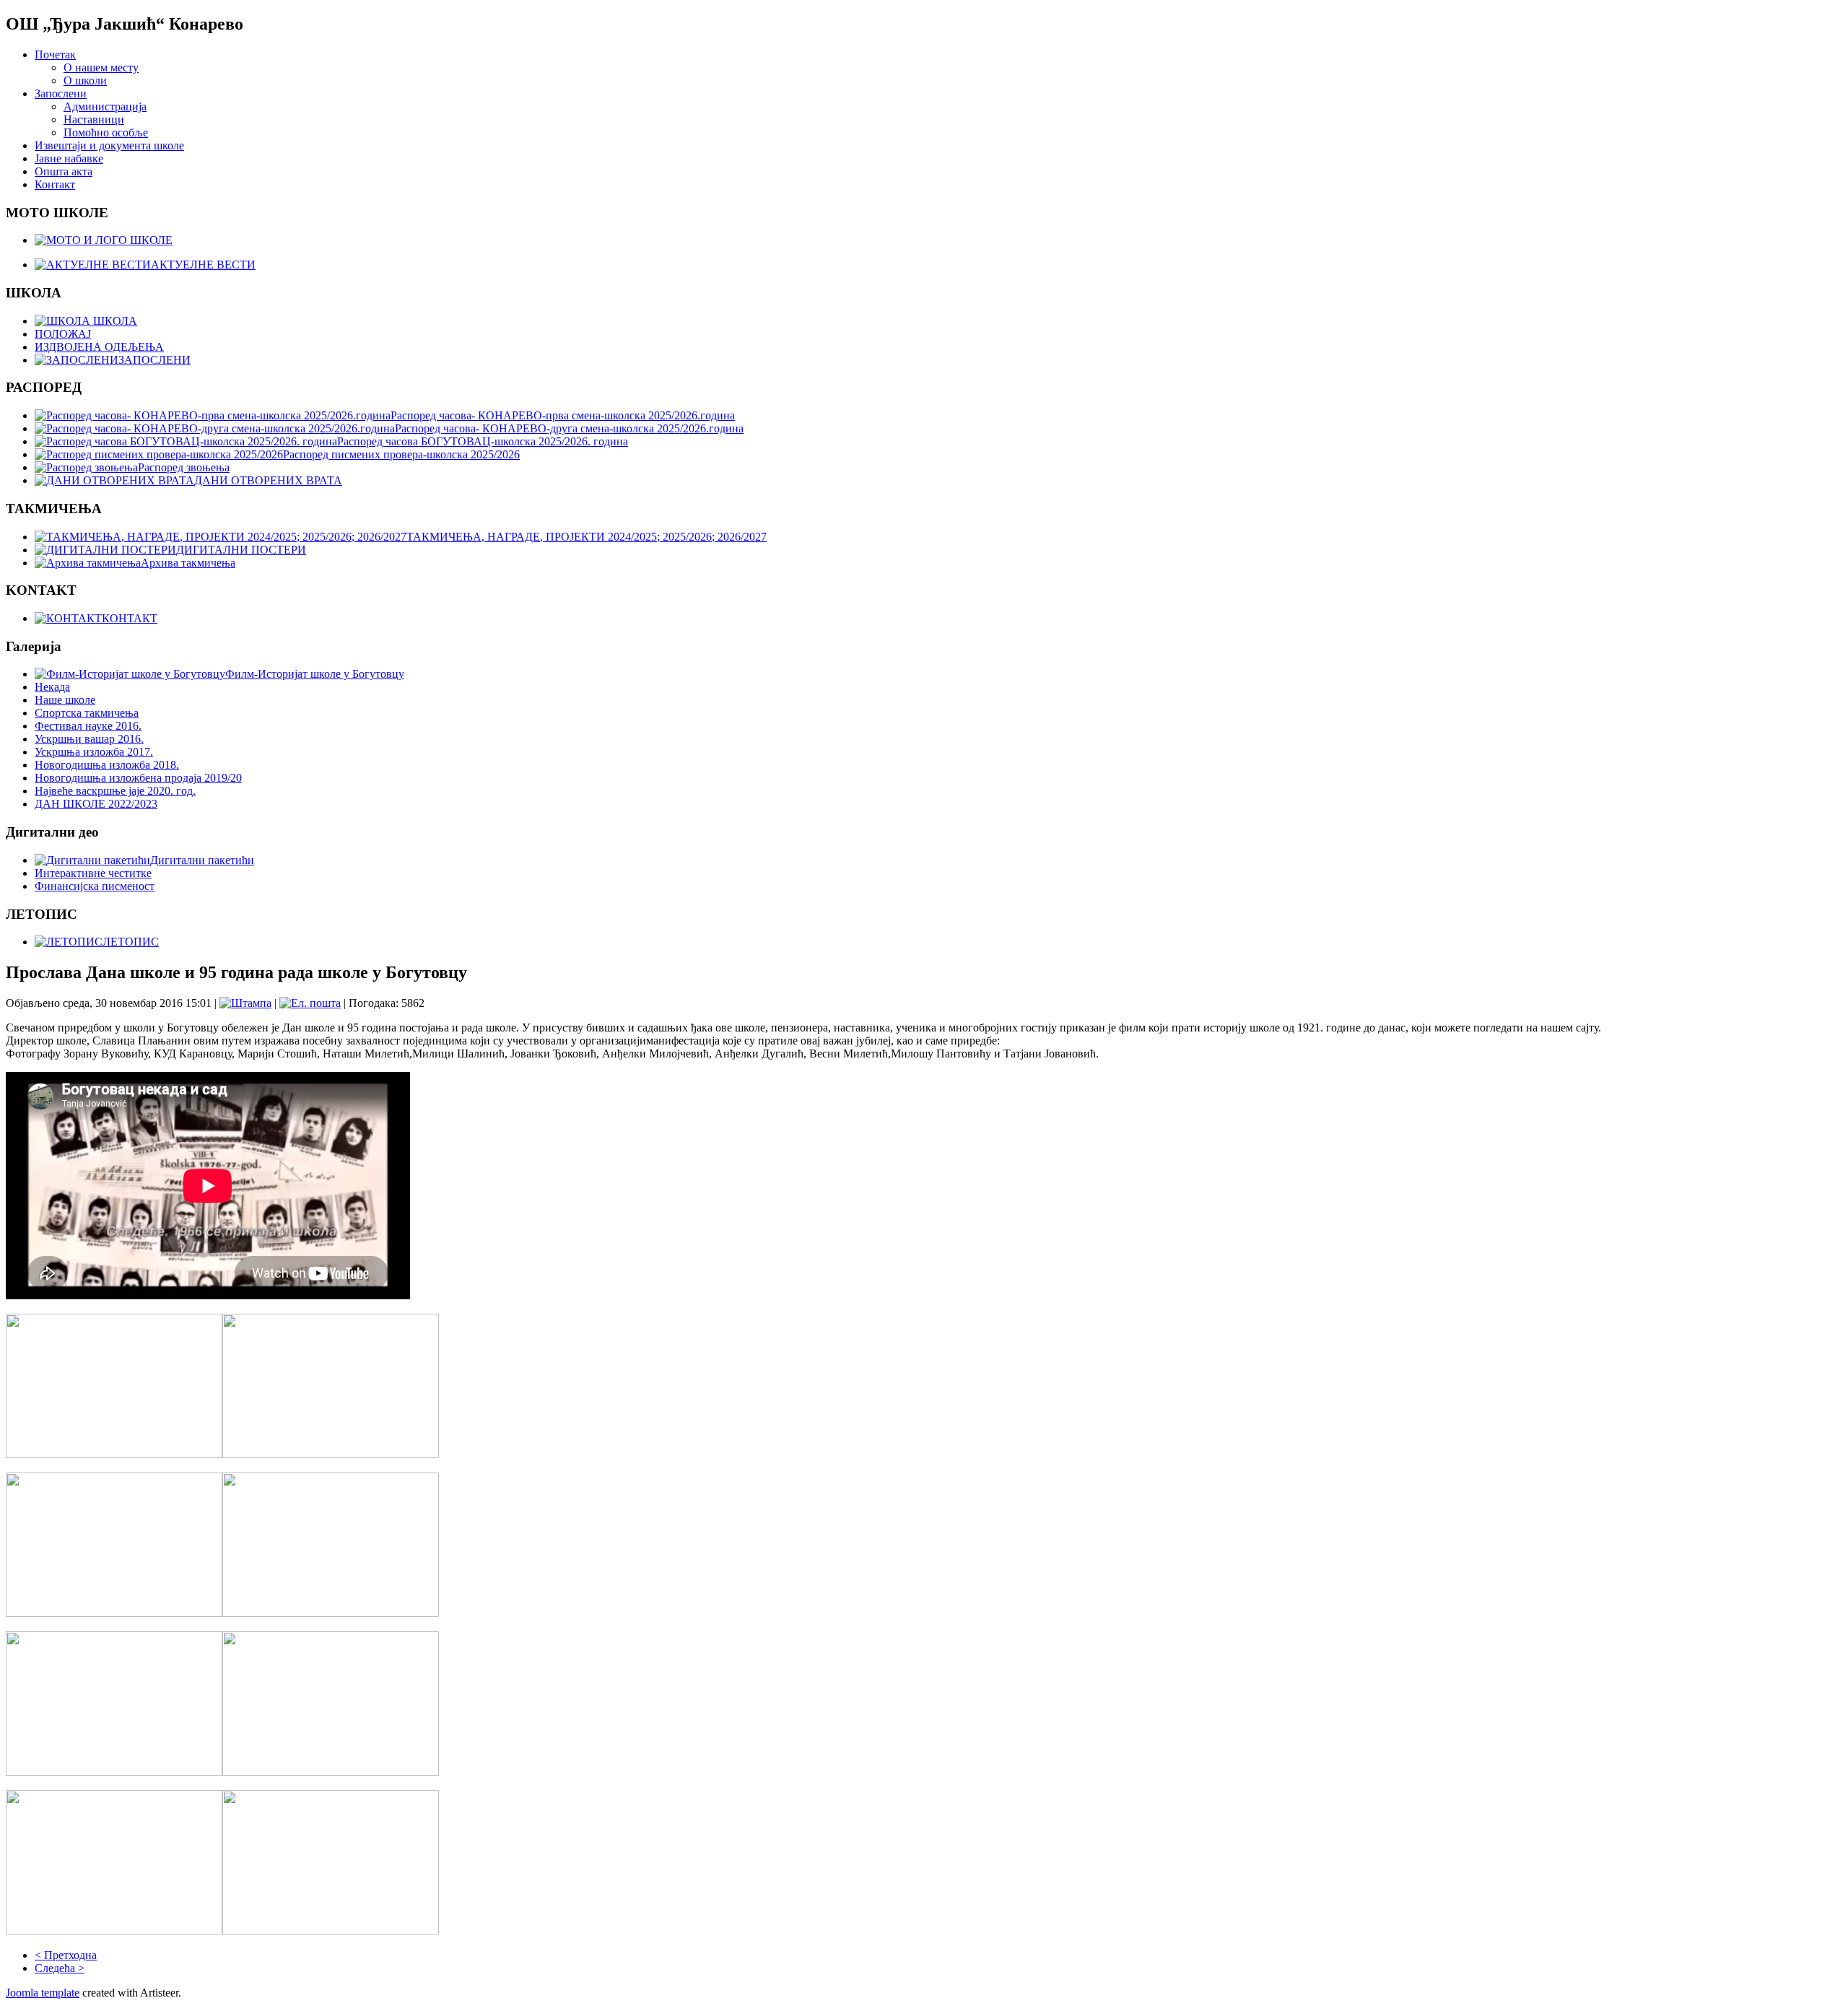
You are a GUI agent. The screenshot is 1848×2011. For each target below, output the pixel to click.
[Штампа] (245, 1003)
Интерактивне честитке (93, 873)
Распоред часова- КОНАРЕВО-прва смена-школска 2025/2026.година (563, 415)
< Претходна (66, 1955)
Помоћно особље (106, 132)
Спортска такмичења (87, 713)
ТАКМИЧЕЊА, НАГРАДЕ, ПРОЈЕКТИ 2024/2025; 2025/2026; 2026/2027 (587, 537)
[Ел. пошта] (310, 1003)
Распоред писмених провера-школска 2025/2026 (401, 454)
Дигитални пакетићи (202, 860)
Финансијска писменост (95, 886)
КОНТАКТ (130, 618)
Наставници (94, 119)
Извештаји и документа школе (109, 145)
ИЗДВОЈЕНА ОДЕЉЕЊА (99, 347)
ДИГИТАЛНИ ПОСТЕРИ (241, 550)
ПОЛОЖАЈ (63, 334)
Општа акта (64, 171)
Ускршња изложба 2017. (94, 752)
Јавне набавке (69, 158)
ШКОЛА (114, 321)
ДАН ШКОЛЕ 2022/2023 (96, 804)
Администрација (105, 106)
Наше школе (65, 700)
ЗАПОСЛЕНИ (154, 360)
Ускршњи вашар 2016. (89, 739)
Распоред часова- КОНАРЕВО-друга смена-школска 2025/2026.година (569, 428)
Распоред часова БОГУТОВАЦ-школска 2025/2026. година (483, 441)
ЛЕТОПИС (131, 942)
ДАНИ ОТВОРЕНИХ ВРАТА (268, 480)
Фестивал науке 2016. (88, 726)
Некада (52, 687)
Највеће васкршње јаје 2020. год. (115, 791)
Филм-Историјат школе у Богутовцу (315, 674)
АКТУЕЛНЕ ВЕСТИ (203, 265)
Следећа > (60, 1968)
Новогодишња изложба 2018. (107, 765)
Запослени (61, 93)
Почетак (55, 54)
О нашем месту (101, 67)
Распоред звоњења (184, 467)
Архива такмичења (188, 563)
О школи (85, 80)
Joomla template (43, 1993)
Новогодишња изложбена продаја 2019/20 (138, 778)
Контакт (55, 184)
